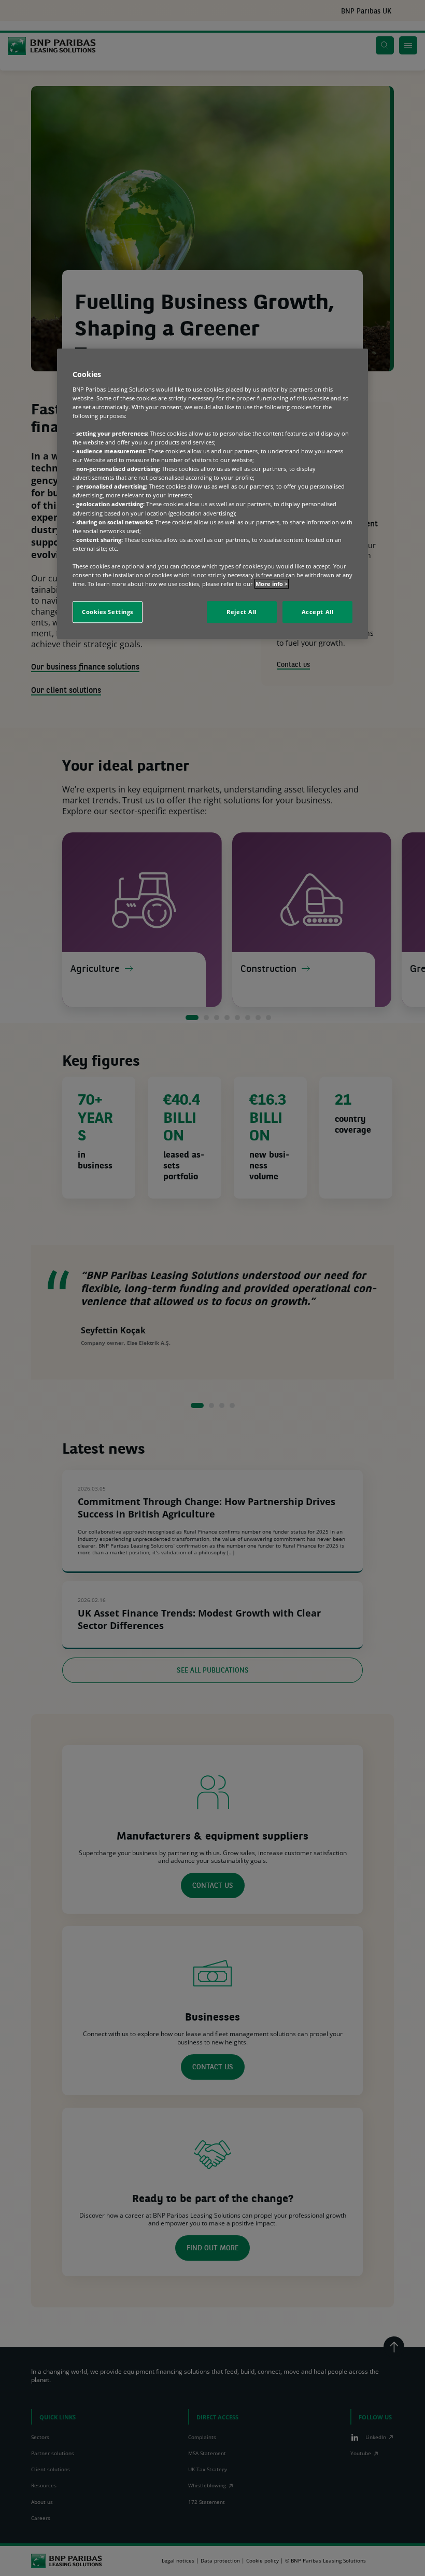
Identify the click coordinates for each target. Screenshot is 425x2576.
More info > (272, 584)
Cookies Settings (108, 612)
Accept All (318, 612)
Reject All (242, 612)
